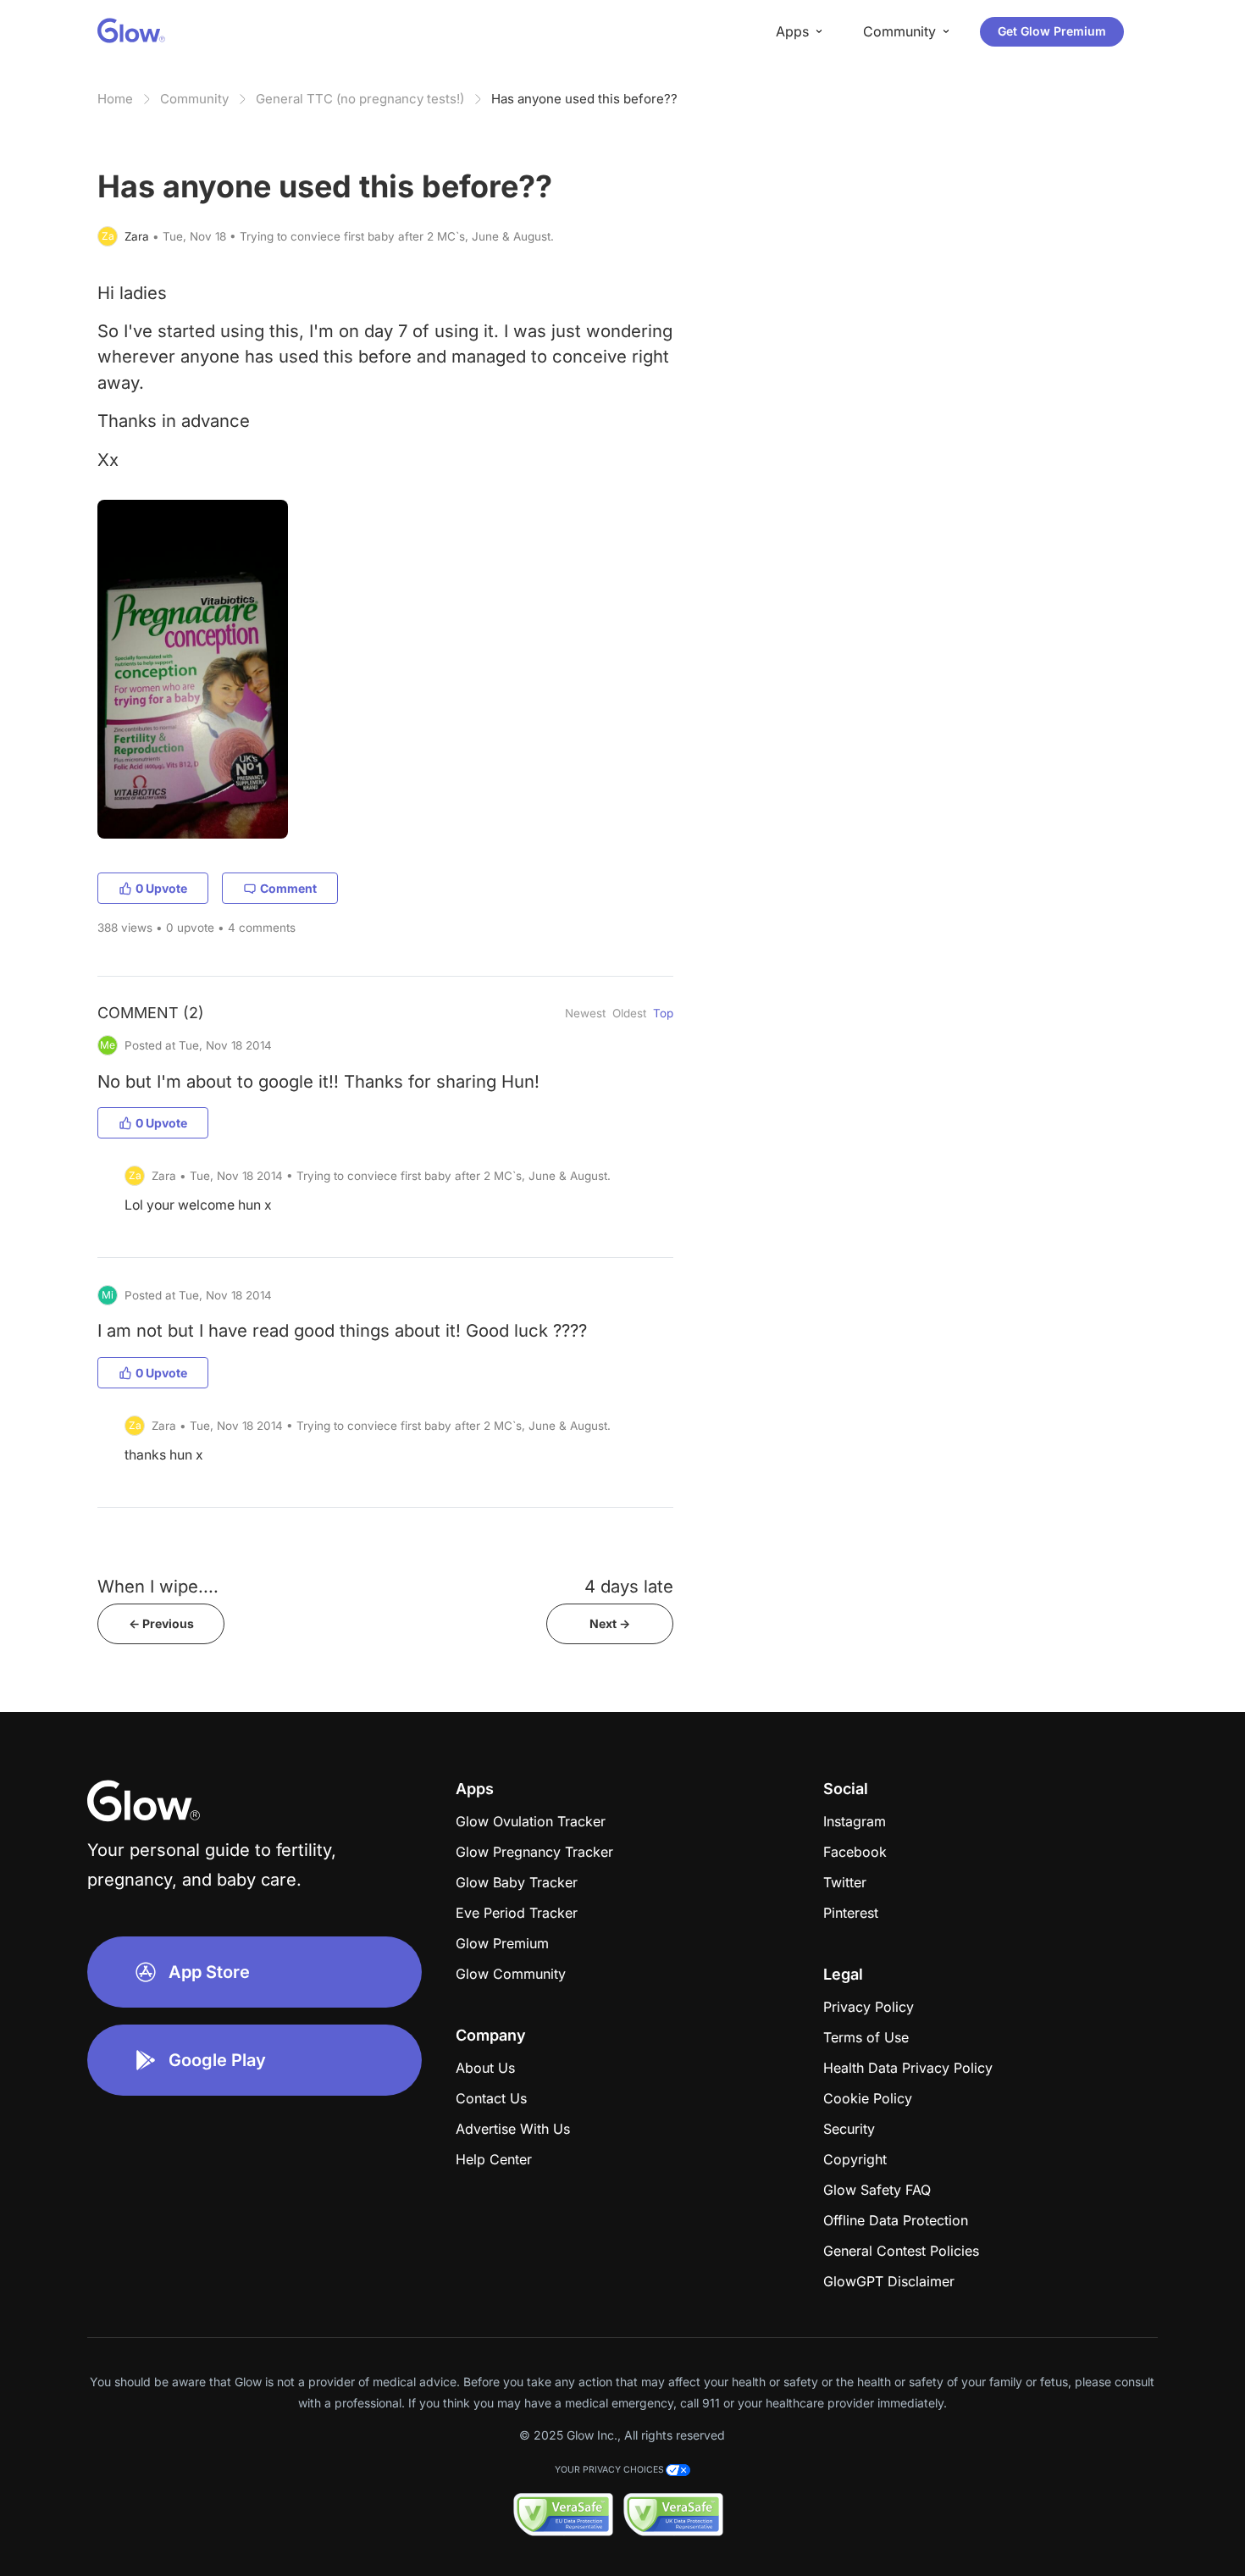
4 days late (629, 1586)
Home (115, 99)
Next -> (610, 1623)
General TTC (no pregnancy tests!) (360, 99)
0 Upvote (161, 888)
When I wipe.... (158, 1586)
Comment (288, 888)
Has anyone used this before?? (584, 99)
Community (194, 99)
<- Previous (161, 1623)
